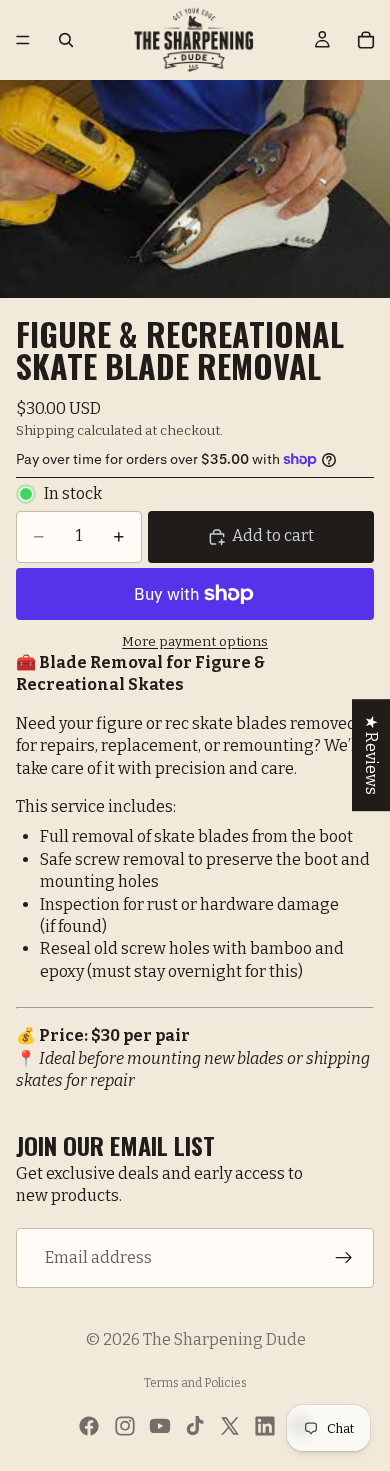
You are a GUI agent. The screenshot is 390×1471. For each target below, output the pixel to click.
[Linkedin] (265, 1426)
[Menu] (23, 40)
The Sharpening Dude (224, 1339)
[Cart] (366, 40)
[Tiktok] (195, 1426)
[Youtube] (160, 1426)
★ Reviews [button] (371, 755)
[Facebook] (89, 1426)
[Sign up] (344, 1258)
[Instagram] (125, 1426)
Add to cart (273, 535)
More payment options (195, 642)
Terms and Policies (195, 1383)
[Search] (66, 40)
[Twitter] (230, 1426)
